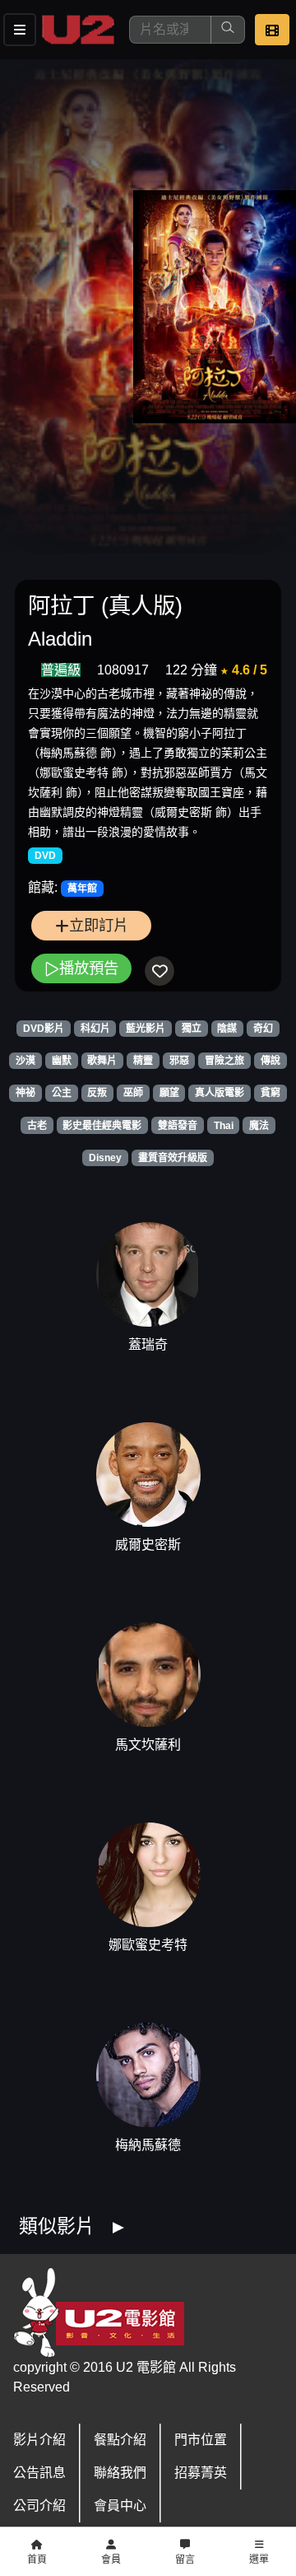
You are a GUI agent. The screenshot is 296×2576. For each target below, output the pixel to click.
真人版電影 (220, 1093)
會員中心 (120, 2506)
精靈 (143, 1061)
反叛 (97, 1093)
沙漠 (25, 1061)
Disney (105, 1158)
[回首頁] (78, 30)
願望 (169, 1093)
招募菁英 (201, 2473)
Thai (224, 1126)
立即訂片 (99, 925)
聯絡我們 (120, 2473)
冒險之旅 (224, 1061)
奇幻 (263, 1029)
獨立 (192, 1029)
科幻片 (95, 1029)
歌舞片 (102, 1061)
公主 (62, 1093)
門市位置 (201, 2440)
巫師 (133, 1093)
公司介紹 (39, 2506)
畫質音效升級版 (173, 1158)
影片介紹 (39, 2440)
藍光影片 (146, 1029)
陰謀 (227, 1029)
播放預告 (89, 968)
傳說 (271, 1061)
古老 (37, 1126)
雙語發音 (178, 1126)
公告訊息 (39, 2473)
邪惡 (179, 1061)
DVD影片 (44, 1029)
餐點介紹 (120, 2440)
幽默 (62, 1061)
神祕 (25, 1093)
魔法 (259, 1126)
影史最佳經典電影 (102, 1126)
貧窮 (271, 1093)
